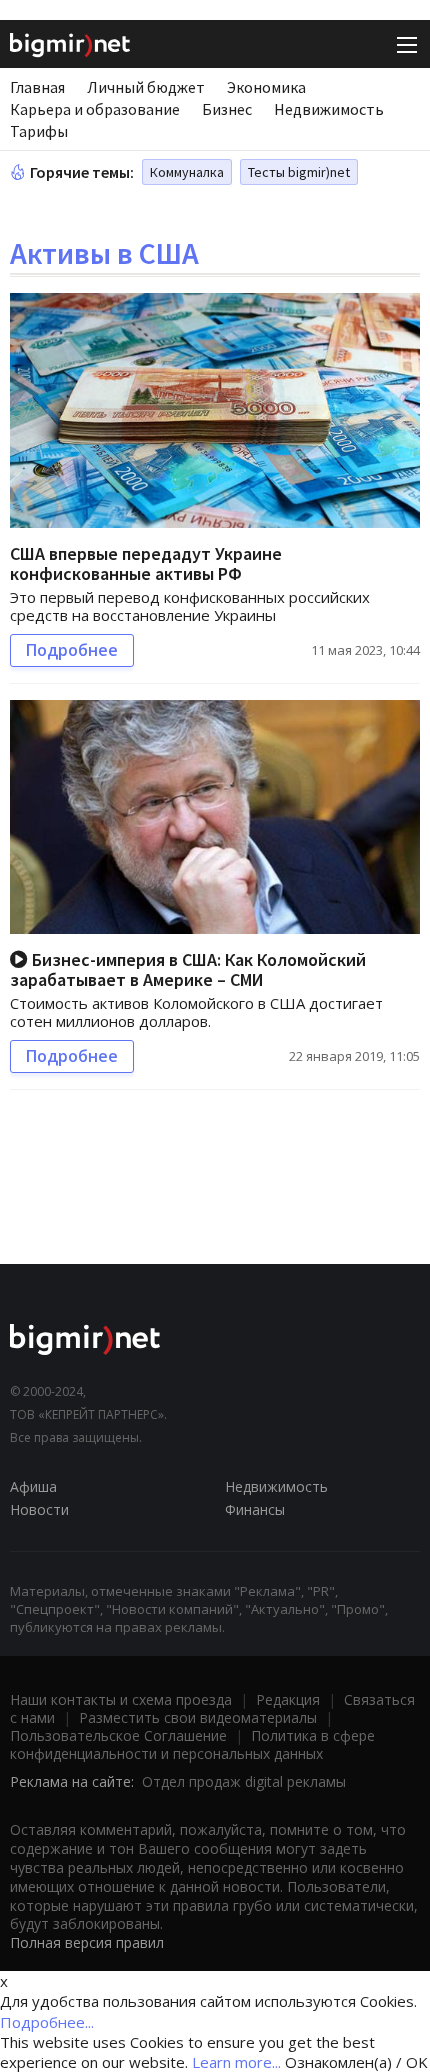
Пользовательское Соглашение (118, 1735)
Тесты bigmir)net (299, 172)
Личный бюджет (146, 87)
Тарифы (39, 131)
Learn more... (236, 2062)
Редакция (288, 1699)
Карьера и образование (95, 109)
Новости (39, 1509)
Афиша (33, 1486)
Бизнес (227, 109)
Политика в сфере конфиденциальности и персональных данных (192, 1744)
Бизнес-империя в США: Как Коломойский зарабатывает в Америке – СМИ (188, 969)
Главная (37, 87)
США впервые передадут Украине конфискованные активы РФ (146, 563)
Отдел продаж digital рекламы (244, 1781)
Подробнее (72, 650)
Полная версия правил (87, 1942)
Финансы (255, 1509)
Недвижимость (329, 109)
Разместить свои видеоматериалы (198, 1717)
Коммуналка (187, 172)
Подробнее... (47, 2022)
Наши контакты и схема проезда (121, 1699)
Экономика (266, 87)
